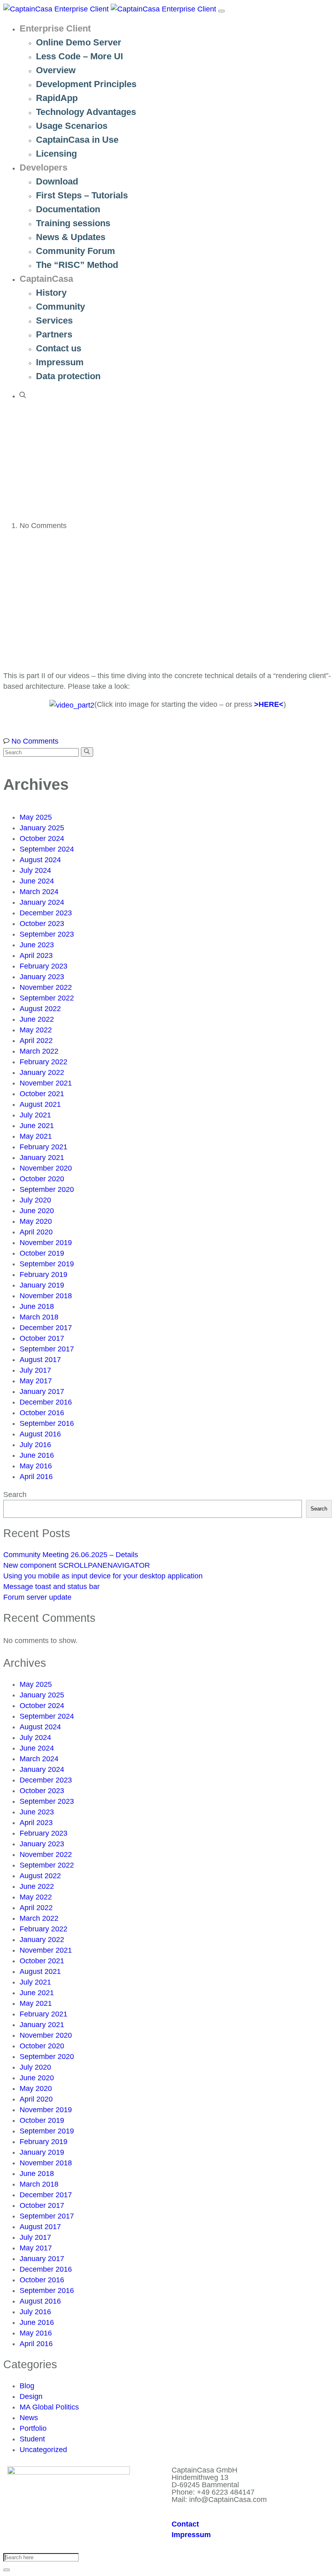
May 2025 (36, 817)
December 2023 (46, 913)
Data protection (68, 376)
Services (54, 320)
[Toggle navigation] (221, 11)
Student (32, 2439)
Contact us (59, 348)
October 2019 (42, 1253)
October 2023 (42, 924)
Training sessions (73, 223)
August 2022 (40, 1009)
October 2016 (42, 1413)
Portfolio (33, 2428)
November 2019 (46, 1243)
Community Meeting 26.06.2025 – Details (71, 1555)
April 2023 (36, 955)
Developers (44, 167)
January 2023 (42, 977)
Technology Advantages (86, 112)
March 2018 (39, 1317)
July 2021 (35, 1115)
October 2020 (42, 1179)
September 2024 (47, 849)
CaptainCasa (46, 279)
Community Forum (76, 251)
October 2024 (42, 838)
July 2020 (35, 1200)
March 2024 (39, 892)
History (51, 293)
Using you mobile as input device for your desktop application (103, 1576)
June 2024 (37, 881)
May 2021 (36, 1136)
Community (60, 307)
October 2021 (42, 1094)
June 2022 (37, 1019)
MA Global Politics (49, 2407)
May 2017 (36, 1381)
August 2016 (40, 1434)
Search (15, 1495)
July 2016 (35, 1445)
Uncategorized (43, 2450)
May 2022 (36, 1030)
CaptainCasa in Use (77, 140)
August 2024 (40, 860)
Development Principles (86, 84)
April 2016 (36, 1477)
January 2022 (42, 1072)
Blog (27, 2386)
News (29, 2418)
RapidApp (57, 98)
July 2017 (35, 1370)
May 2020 (36, 1221)
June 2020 (37, 1211)
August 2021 (40, 1104)
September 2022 (47, 998)
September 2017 (47, 1349)
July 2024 (35, 870)
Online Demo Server (79, 42)
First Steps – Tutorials (82, 195)
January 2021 (42, 1158)
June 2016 (37, 1455)
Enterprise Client (55, 28)
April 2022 (36, 1041)
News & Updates (71, 237)
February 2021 (44, 1147)
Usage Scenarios (72, 126)
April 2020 (36, 1232)
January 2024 (42, 902)
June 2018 (37, 1306)
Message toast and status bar (51, 1587)
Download (57, 181)
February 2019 (44, 1275)
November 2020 (46, 1168)
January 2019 (42, 1285)
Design (31, 2396)
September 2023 (47, 934)
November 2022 (46, 987)
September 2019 (47, 1264)
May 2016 (36, 1466)
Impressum (60, 362)
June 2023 (37, 945)
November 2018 (46, 1296)
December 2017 (46, 1328)
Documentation (68, 209)
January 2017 (42, 1391)
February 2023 (44, 966)
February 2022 (44, 1062)
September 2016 (47, 1423)
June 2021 (37, 1126)
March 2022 (39, 1051)
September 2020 (47, 1189)
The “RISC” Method (77, 265)
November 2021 (46, 1083)
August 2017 (40, 1360)
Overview (56, 70)
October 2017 (42, 1338)
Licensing (56, 154)
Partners (54, 334)
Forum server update (37, 1597)
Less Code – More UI (79, 56)
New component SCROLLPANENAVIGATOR (77, 1565)
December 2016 (46, 1402)
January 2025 (42, 828)
